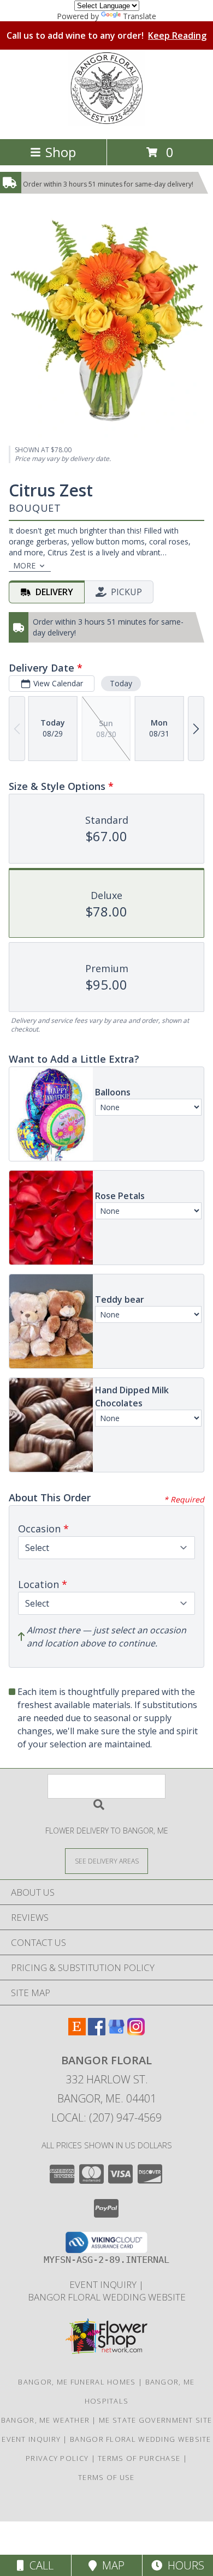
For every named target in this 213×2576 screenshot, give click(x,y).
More (24, 565)
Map (111, 2565)
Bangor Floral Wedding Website (107, 2297)
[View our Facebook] (97, 2032)
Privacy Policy (57, 2458)
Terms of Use (106, 2477)
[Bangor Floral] (106, 123)
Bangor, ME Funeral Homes (77, 2382)
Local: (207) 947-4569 (106, 2117)
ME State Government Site (155, 2420)
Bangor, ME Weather (45, 2420)
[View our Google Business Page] (116, 2032)
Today (121, 683)
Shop (61, 152)
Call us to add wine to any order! (106, 35)
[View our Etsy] (77, 2032)
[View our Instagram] (136, 2032)
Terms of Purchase (139, 2458)
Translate (140, 16)
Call (39, 2565)
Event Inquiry (104, 2284)
